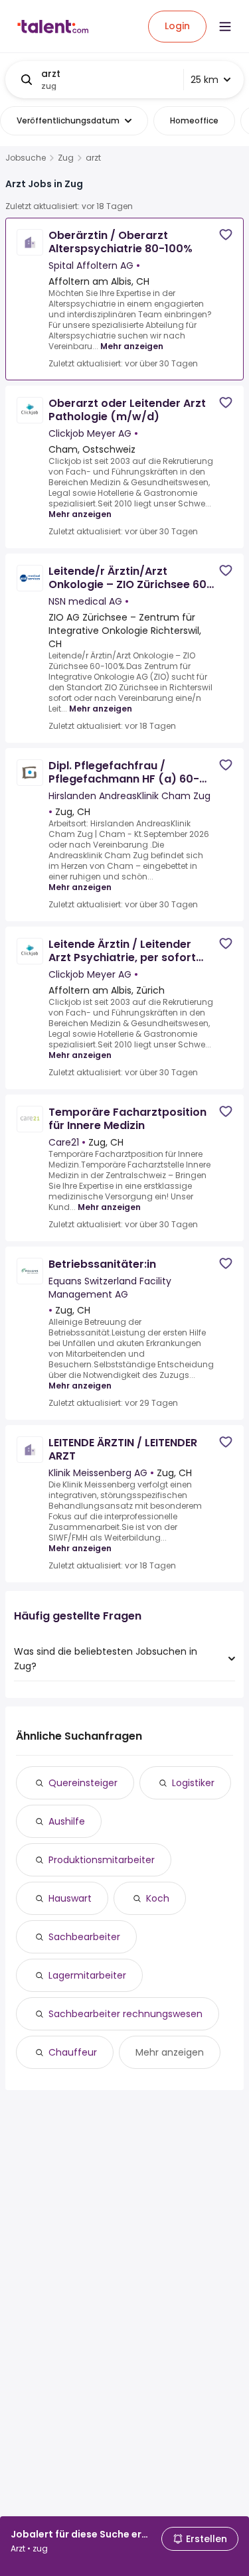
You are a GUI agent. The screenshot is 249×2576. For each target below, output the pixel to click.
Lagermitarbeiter (87, 1975)
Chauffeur (73, 2052)
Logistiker (193, 1783)
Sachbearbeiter (84, 1937)
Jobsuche (26, 158)
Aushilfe (67, 1821)
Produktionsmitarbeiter (102, 1860)
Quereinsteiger (83, 1783)
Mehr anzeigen (132, 346)
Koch (158, 1898)
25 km (205, 80)
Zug (66, 158)
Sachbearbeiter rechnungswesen (125, 2014)
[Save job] (226, 235)
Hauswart (70, 1898)
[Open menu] (225, 27)
